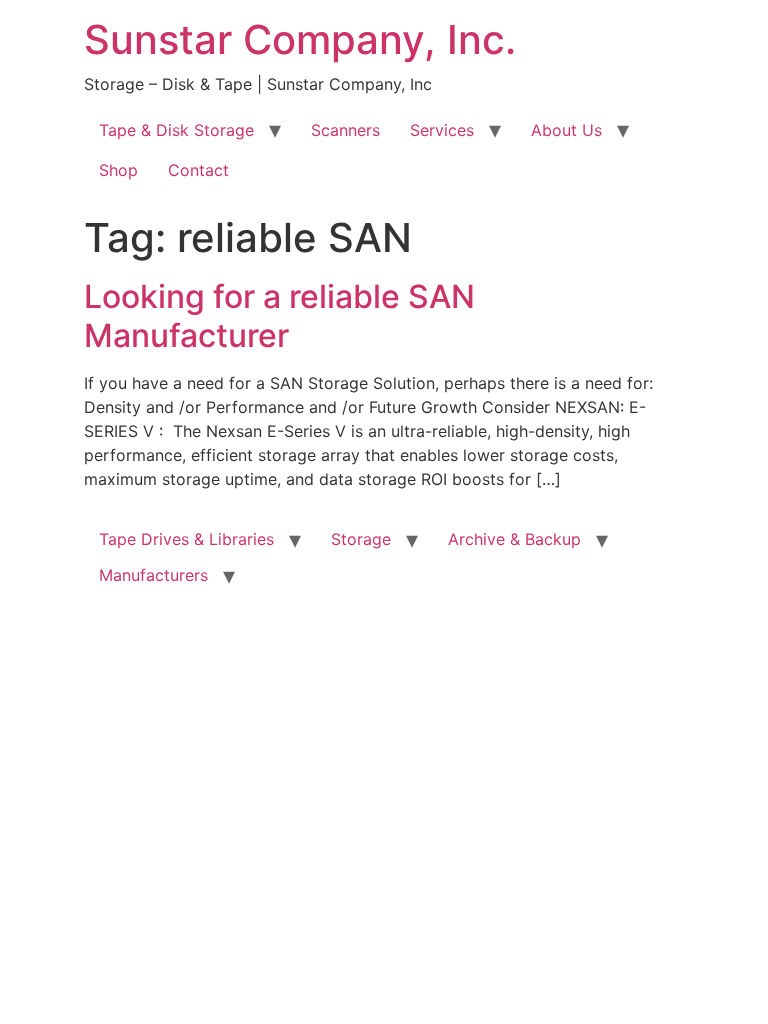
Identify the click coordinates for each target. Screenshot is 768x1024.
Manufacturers (153, 575)
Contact (198, 170)
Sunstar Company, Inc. (300, 39)
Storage (361, 539)
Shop (118, 170)
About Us (566, 130)
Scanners (345, 130)
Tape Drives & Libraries (186, 539)
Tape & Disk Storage (176, 130)
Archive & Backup (514, 539)
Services (442, 130)
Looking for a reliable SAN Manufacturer (279, 315)
